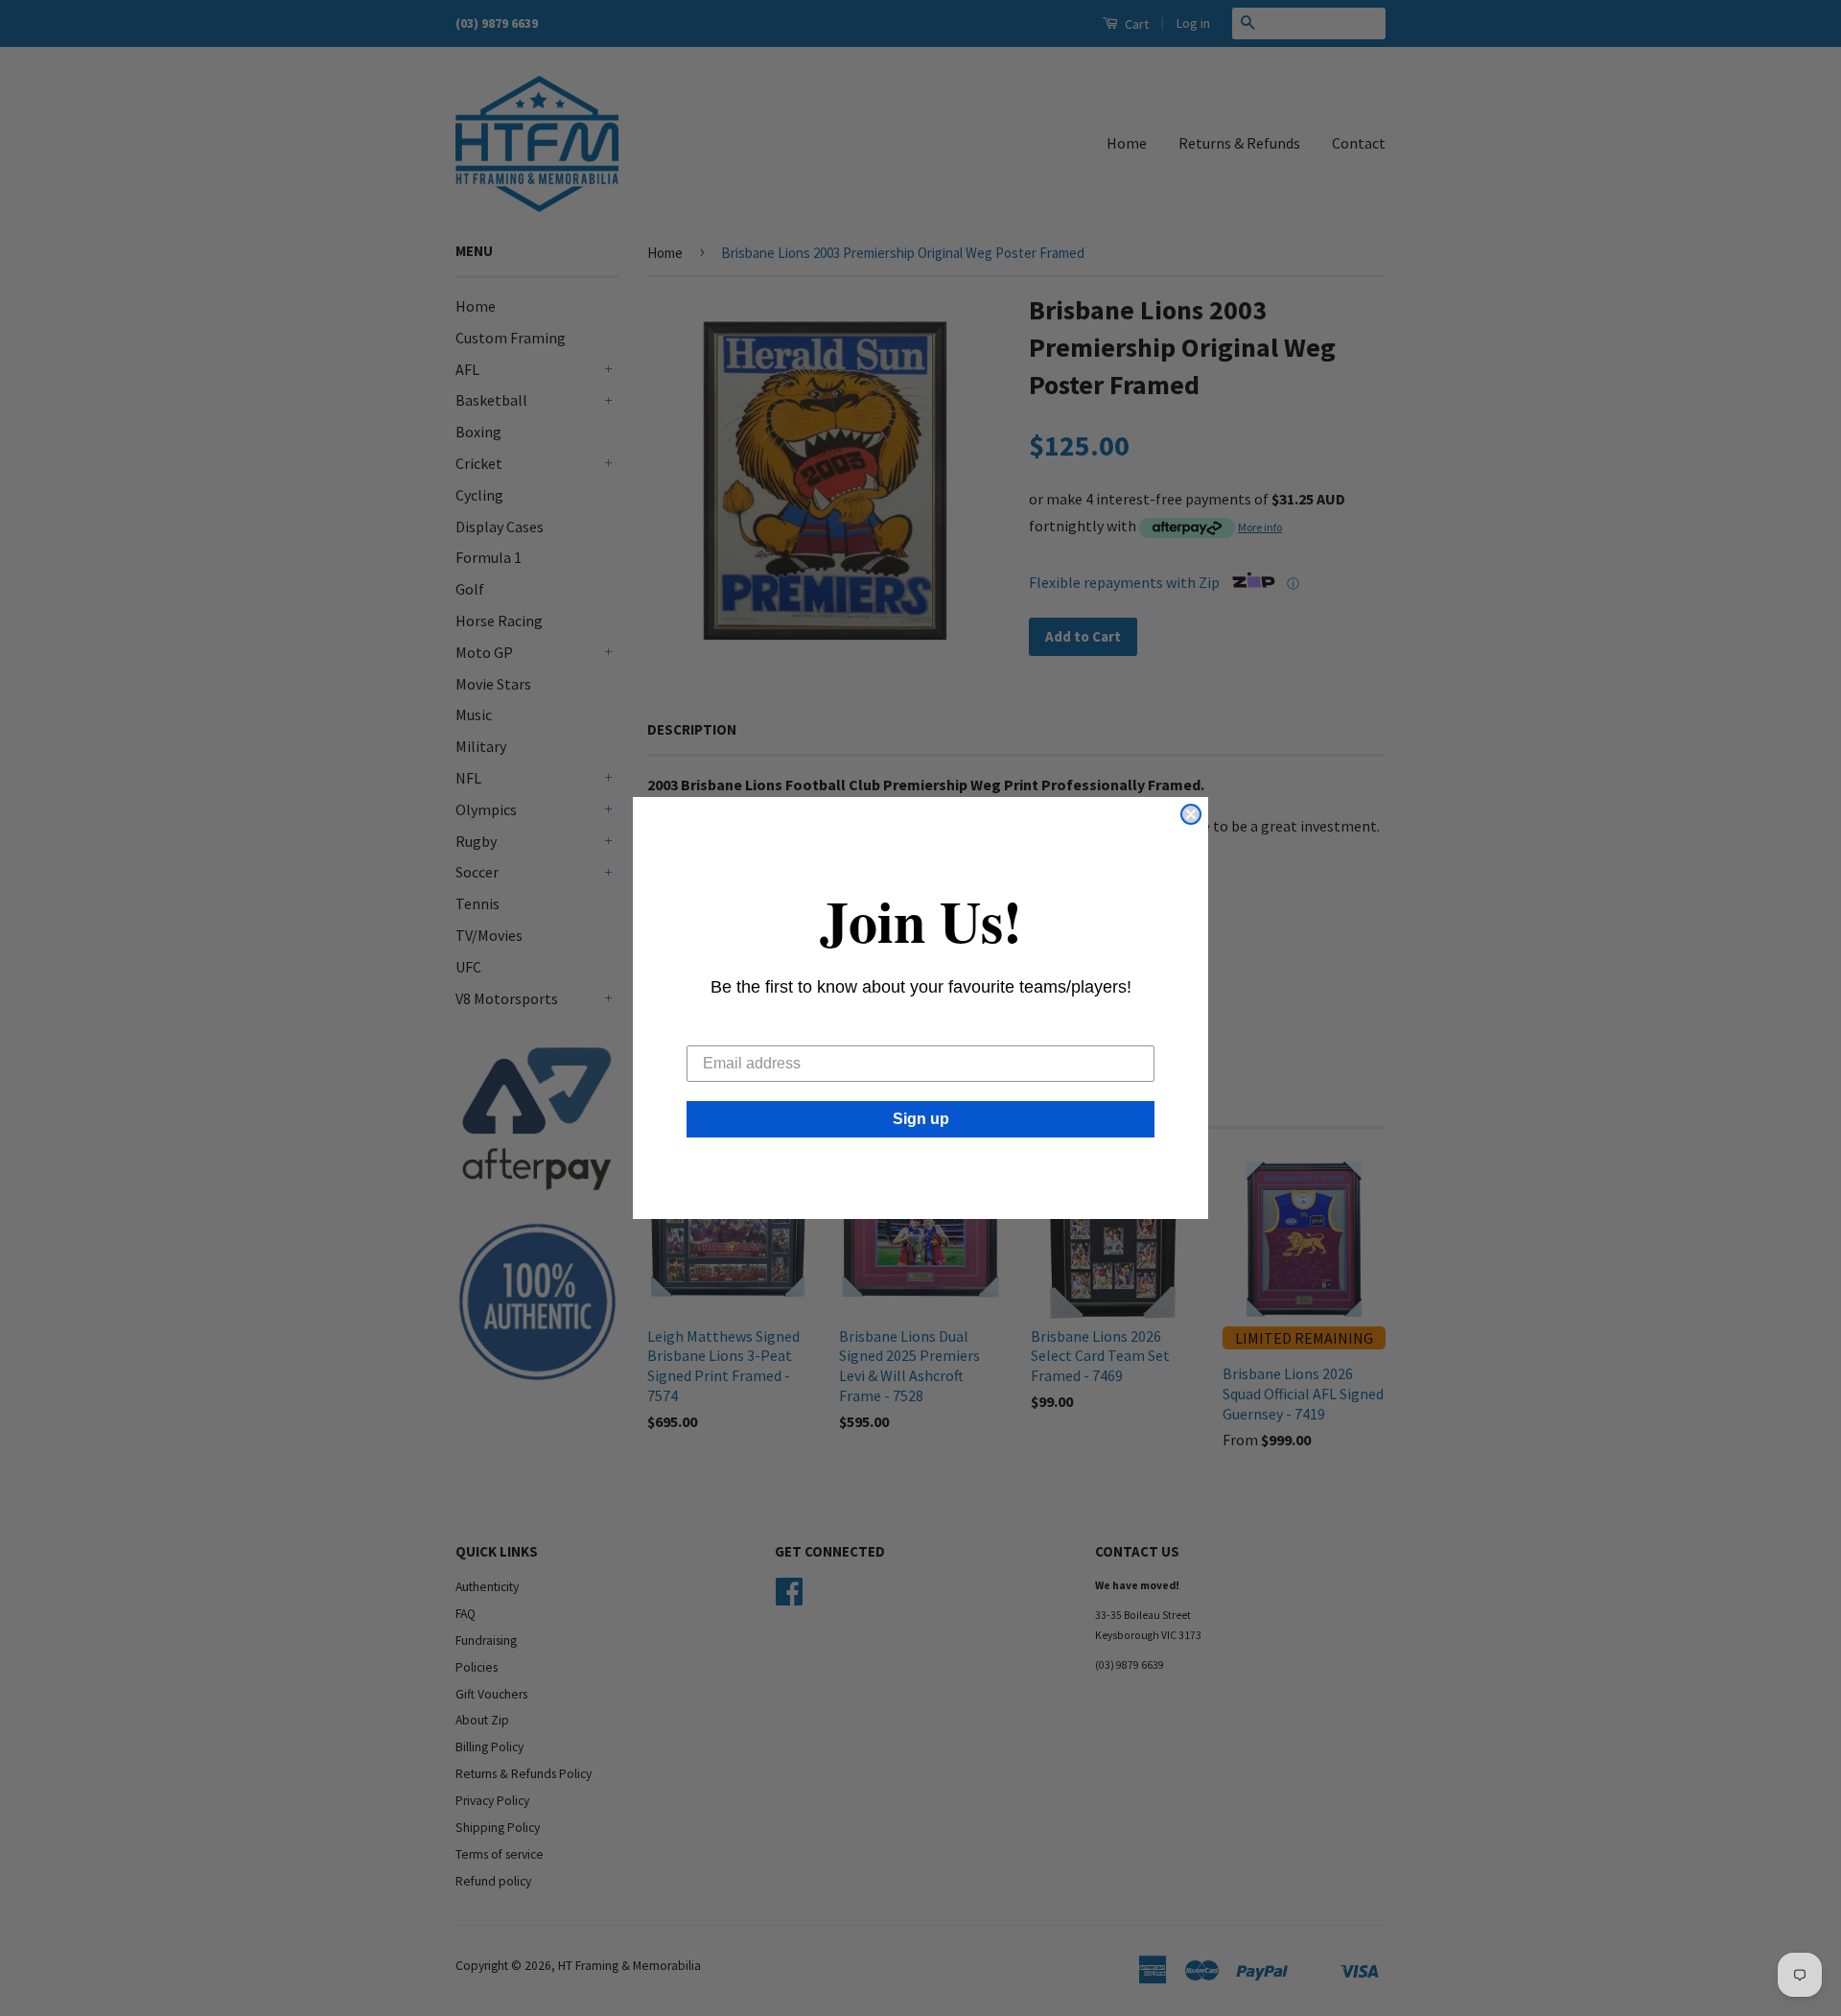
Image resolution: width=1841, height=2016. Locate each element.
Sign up (921, 1119)
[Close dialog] (1191, 814)
